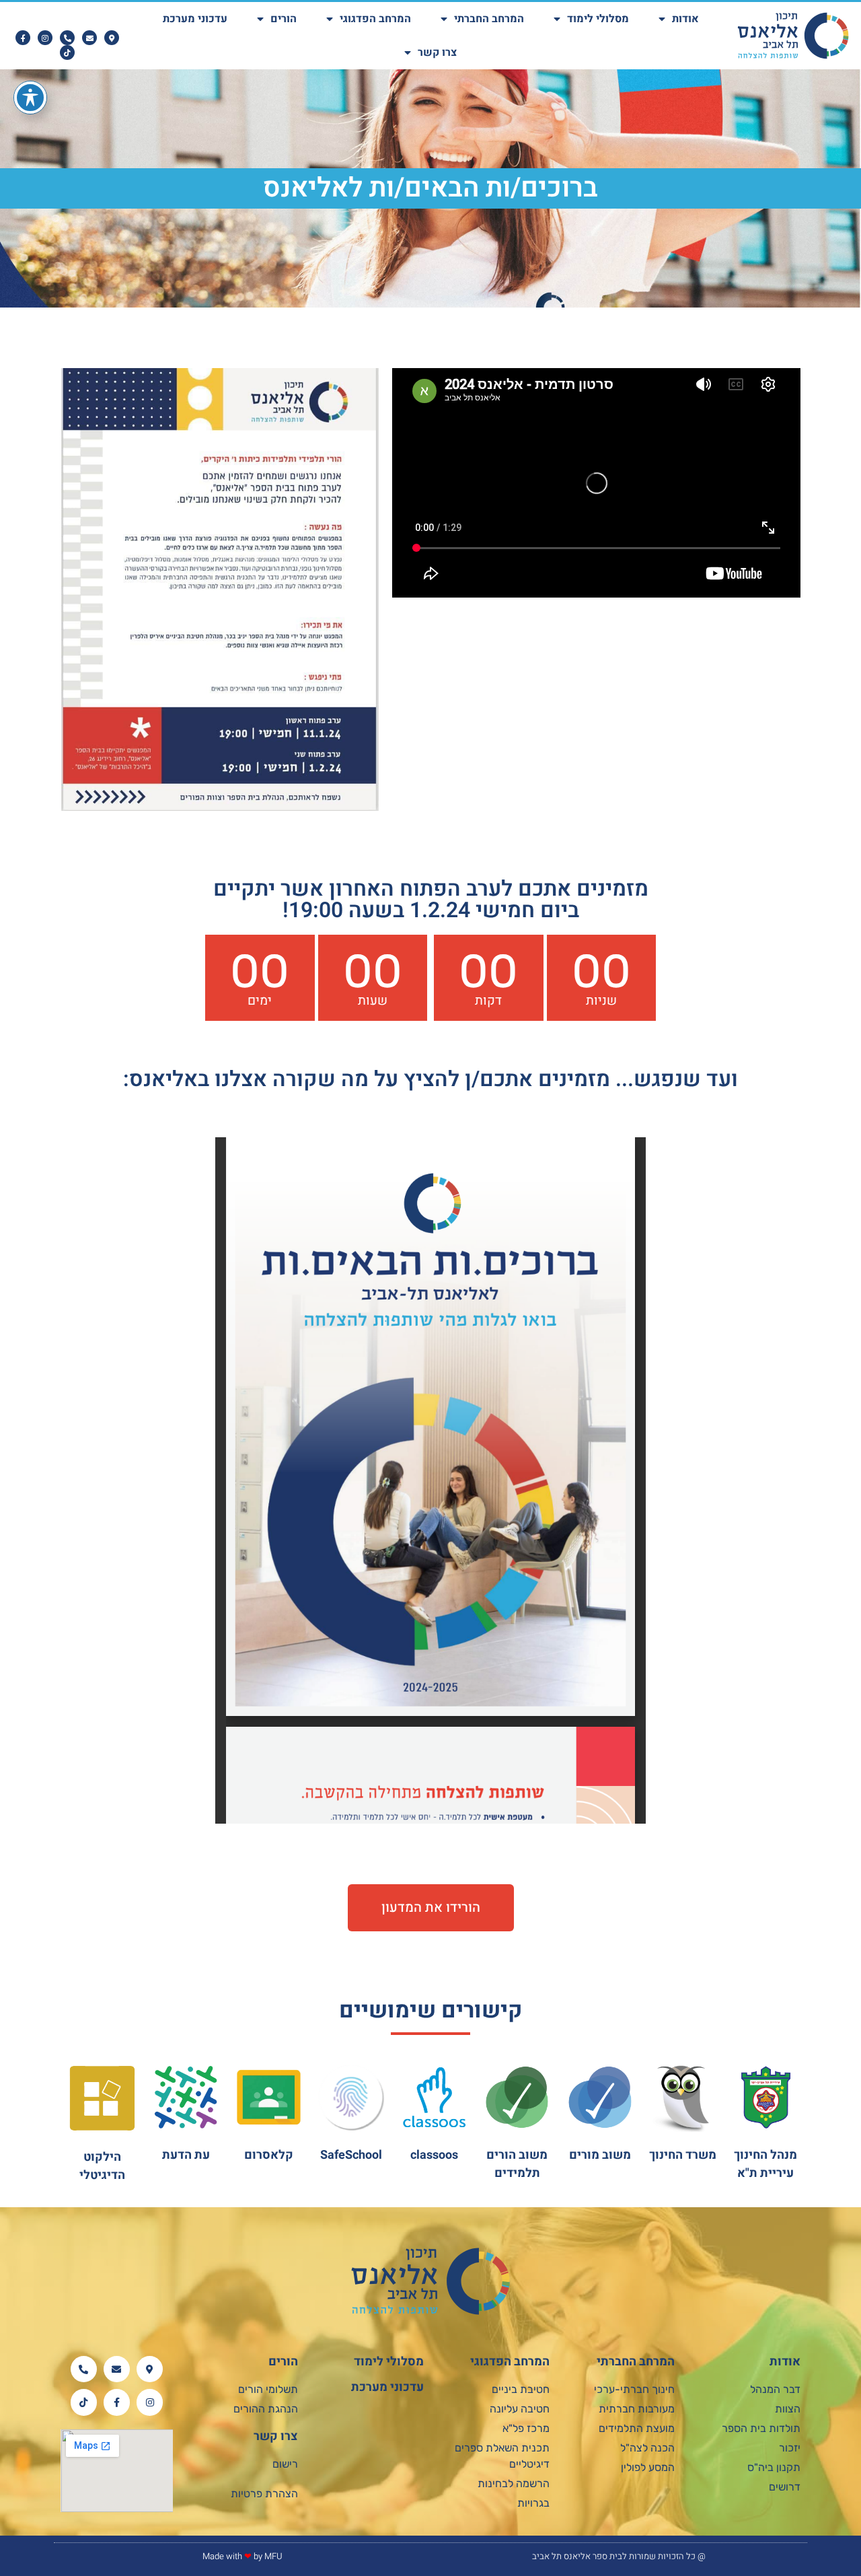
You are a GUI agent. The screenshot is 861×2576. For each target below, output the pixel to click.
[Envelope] (89, 38)
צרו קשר (437, 52)
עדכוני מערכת (195, 19)
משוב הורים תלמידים (517, 2164)
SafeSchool (351, 2155)
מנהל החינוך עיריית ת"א (765, 2164)
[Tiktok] (67, 52)
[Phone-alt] (67, 38)
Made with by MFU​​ (242, 2556)
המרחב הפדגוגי (375, 19)
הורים (284, 19)
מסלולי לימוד (598, 19)
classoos (434, 2155)
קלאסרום (269, 2155)
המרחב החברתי (489, 19)
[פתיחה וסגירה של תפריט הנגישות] (30, 98)
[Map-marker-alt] (112, 38)
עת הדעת (186, 2155)
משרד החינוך (683, 2155)
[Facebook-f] (23, 38)
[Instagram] (45, 38)
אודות (685, 19)
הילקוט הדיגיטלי (102, 2166)
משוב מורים (600, 2155)
